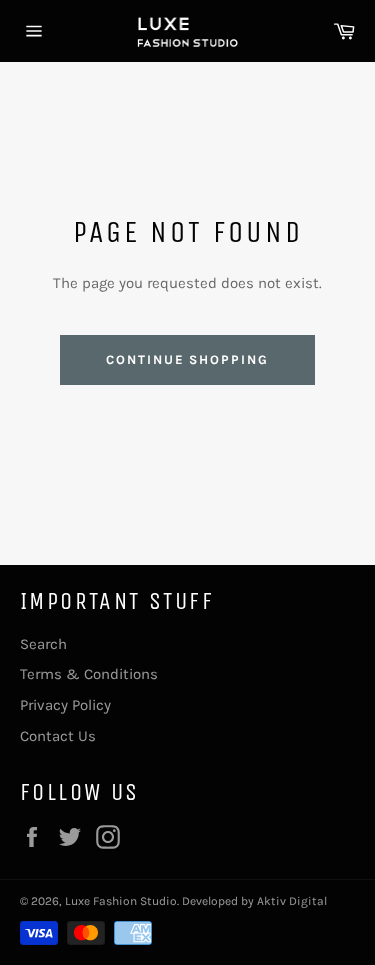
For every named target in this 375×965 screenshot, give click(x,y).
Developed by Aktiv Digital (254, 901)
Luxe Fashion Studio (121, 901)
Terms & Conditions (89, 674)
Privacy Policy (65, 705)
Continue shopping (187, 359)
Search (43, 644)
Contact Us (58, 736)
